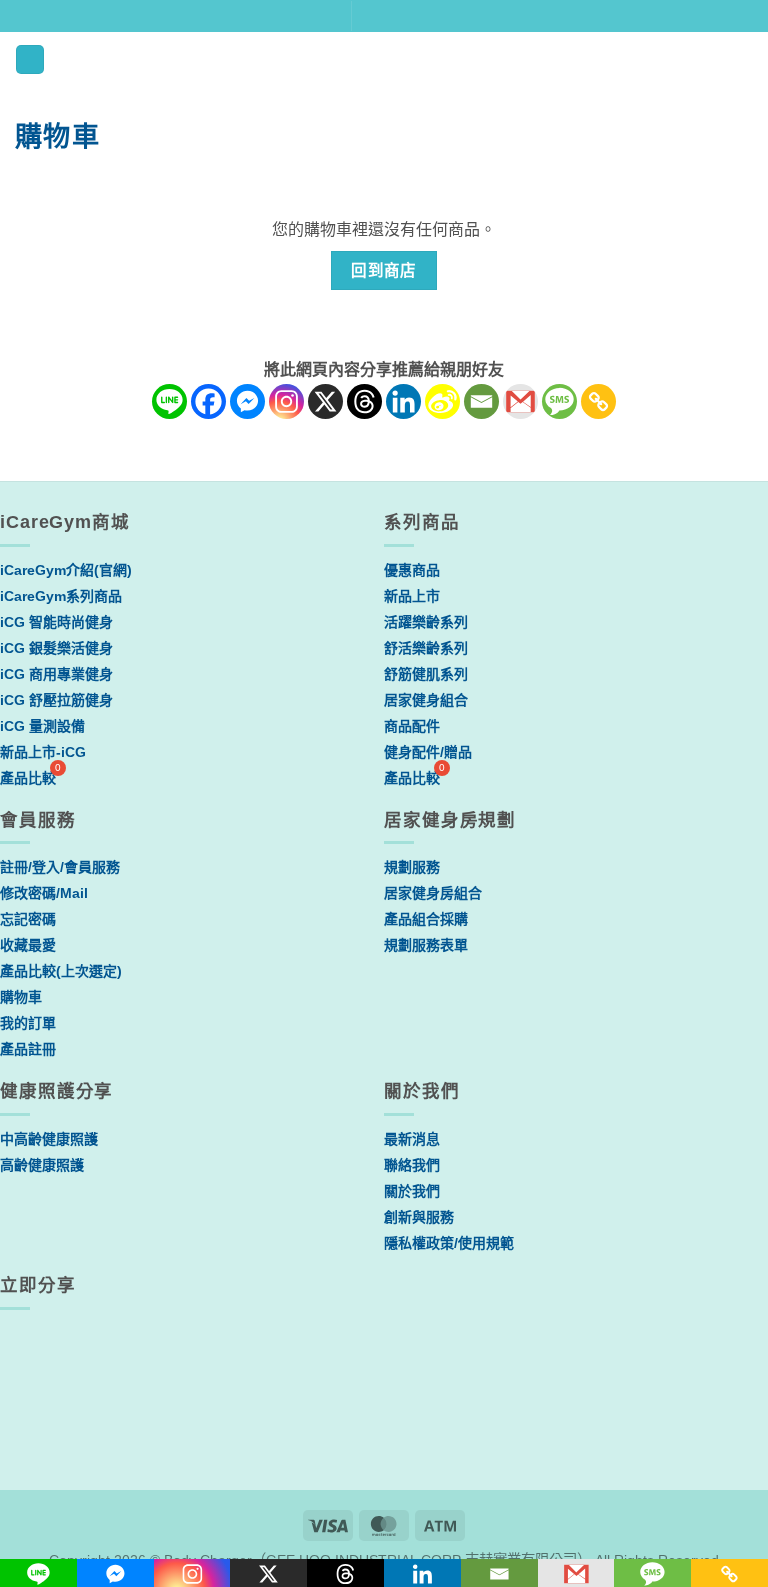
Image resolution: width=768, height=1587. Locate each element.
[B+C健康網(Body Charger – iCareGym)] (384, 59)
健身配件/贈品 (428, 752)
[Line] (169, 401)
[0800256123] (475, 16)
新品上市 (412, 596)
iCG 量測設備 (42, 726)
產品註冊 (28, 1049)
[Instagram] (286, 401)
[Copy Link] (598, 401)
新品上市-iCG (43, 752)
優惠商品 (412, 570)
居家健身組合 (426, 700)
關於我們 (412, 1191)
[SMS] (559, 401)
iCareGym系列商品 (61, 596)
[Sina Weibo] (442, 401)
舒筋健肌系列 (426, 674)
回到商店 (384, 270)
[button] (30, 59)
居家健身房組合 (433, 893)
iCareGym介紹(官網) (66, 570)
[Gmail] (520, 401)
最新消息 (412, 1139)
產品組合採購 (426, 919)
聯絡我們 (412, 1165)
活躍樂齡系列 (426, 622)
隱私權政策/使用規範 (449, 1243)
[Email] (481, 401)
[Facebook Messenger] (247, 401)
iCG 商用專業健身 (56, 674)
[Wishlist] (709, 59)
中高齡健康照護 (49, 1139)
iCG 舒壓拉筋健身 (56, 700)
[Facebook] (208, 401)
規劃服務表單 (426, 945)
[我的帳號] (675, 59)
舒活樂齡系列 (426, 648)
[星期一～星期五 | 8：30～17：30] (442, 16)
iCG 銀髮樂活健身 (56, 648)
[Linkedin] (403, 401)
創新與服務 (419, 1217)
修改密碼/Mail (44, 893)
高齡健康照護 (42, 1165)
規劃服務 (412, 867)
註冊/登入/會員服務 (60, 867)
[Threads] (364, 401)
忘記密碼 (28, 919)
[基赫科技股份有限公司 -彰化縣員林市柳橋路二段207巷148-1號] (375, 16)
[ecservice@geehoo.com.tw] (409, 16)
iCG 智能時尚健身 (56, 622)
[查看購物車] (743, 59)
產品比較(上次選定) (61, 971)
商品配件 (412, 726)
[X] (325, 401)
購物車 (21, 997)
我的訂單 (28, 1023)
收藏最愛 (28, 945)
